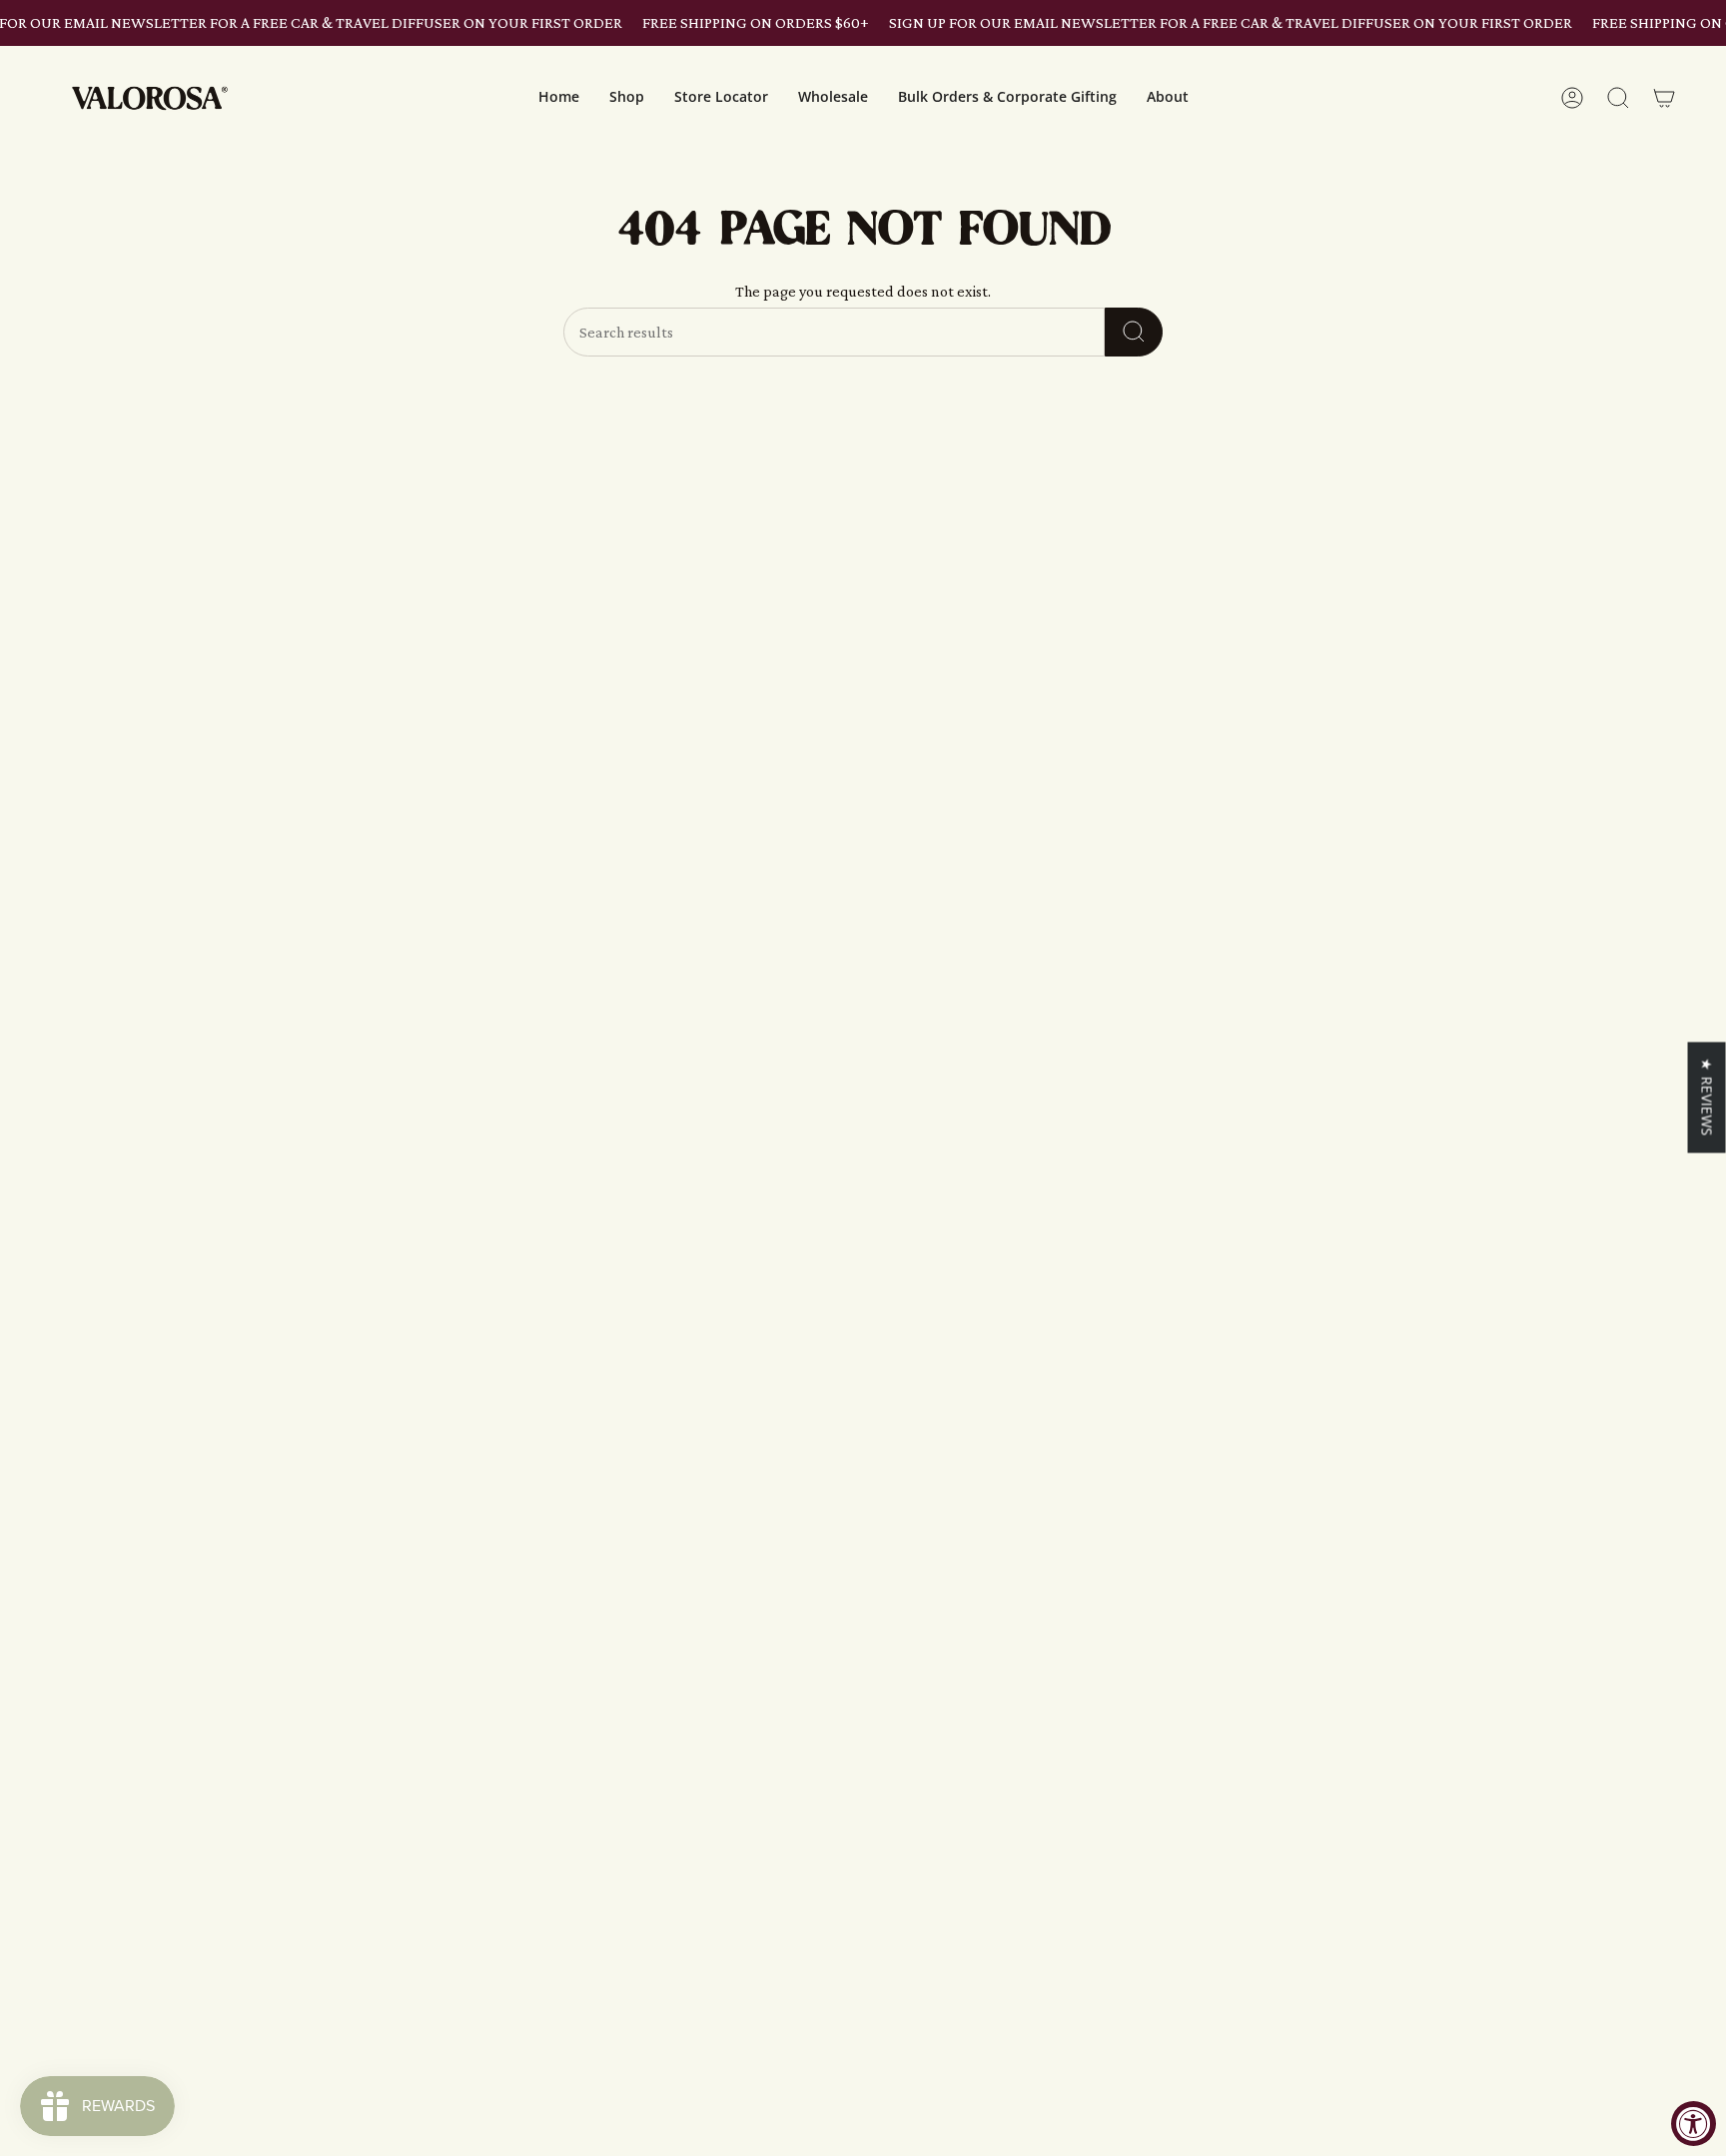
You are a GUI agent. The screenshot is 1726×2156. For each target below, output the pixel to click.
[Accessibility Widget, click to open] (1694, 2124)
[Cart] (1664, 98)
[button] (627, 98)
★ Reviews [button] (1708, 1096)
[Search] (1134, 332)
